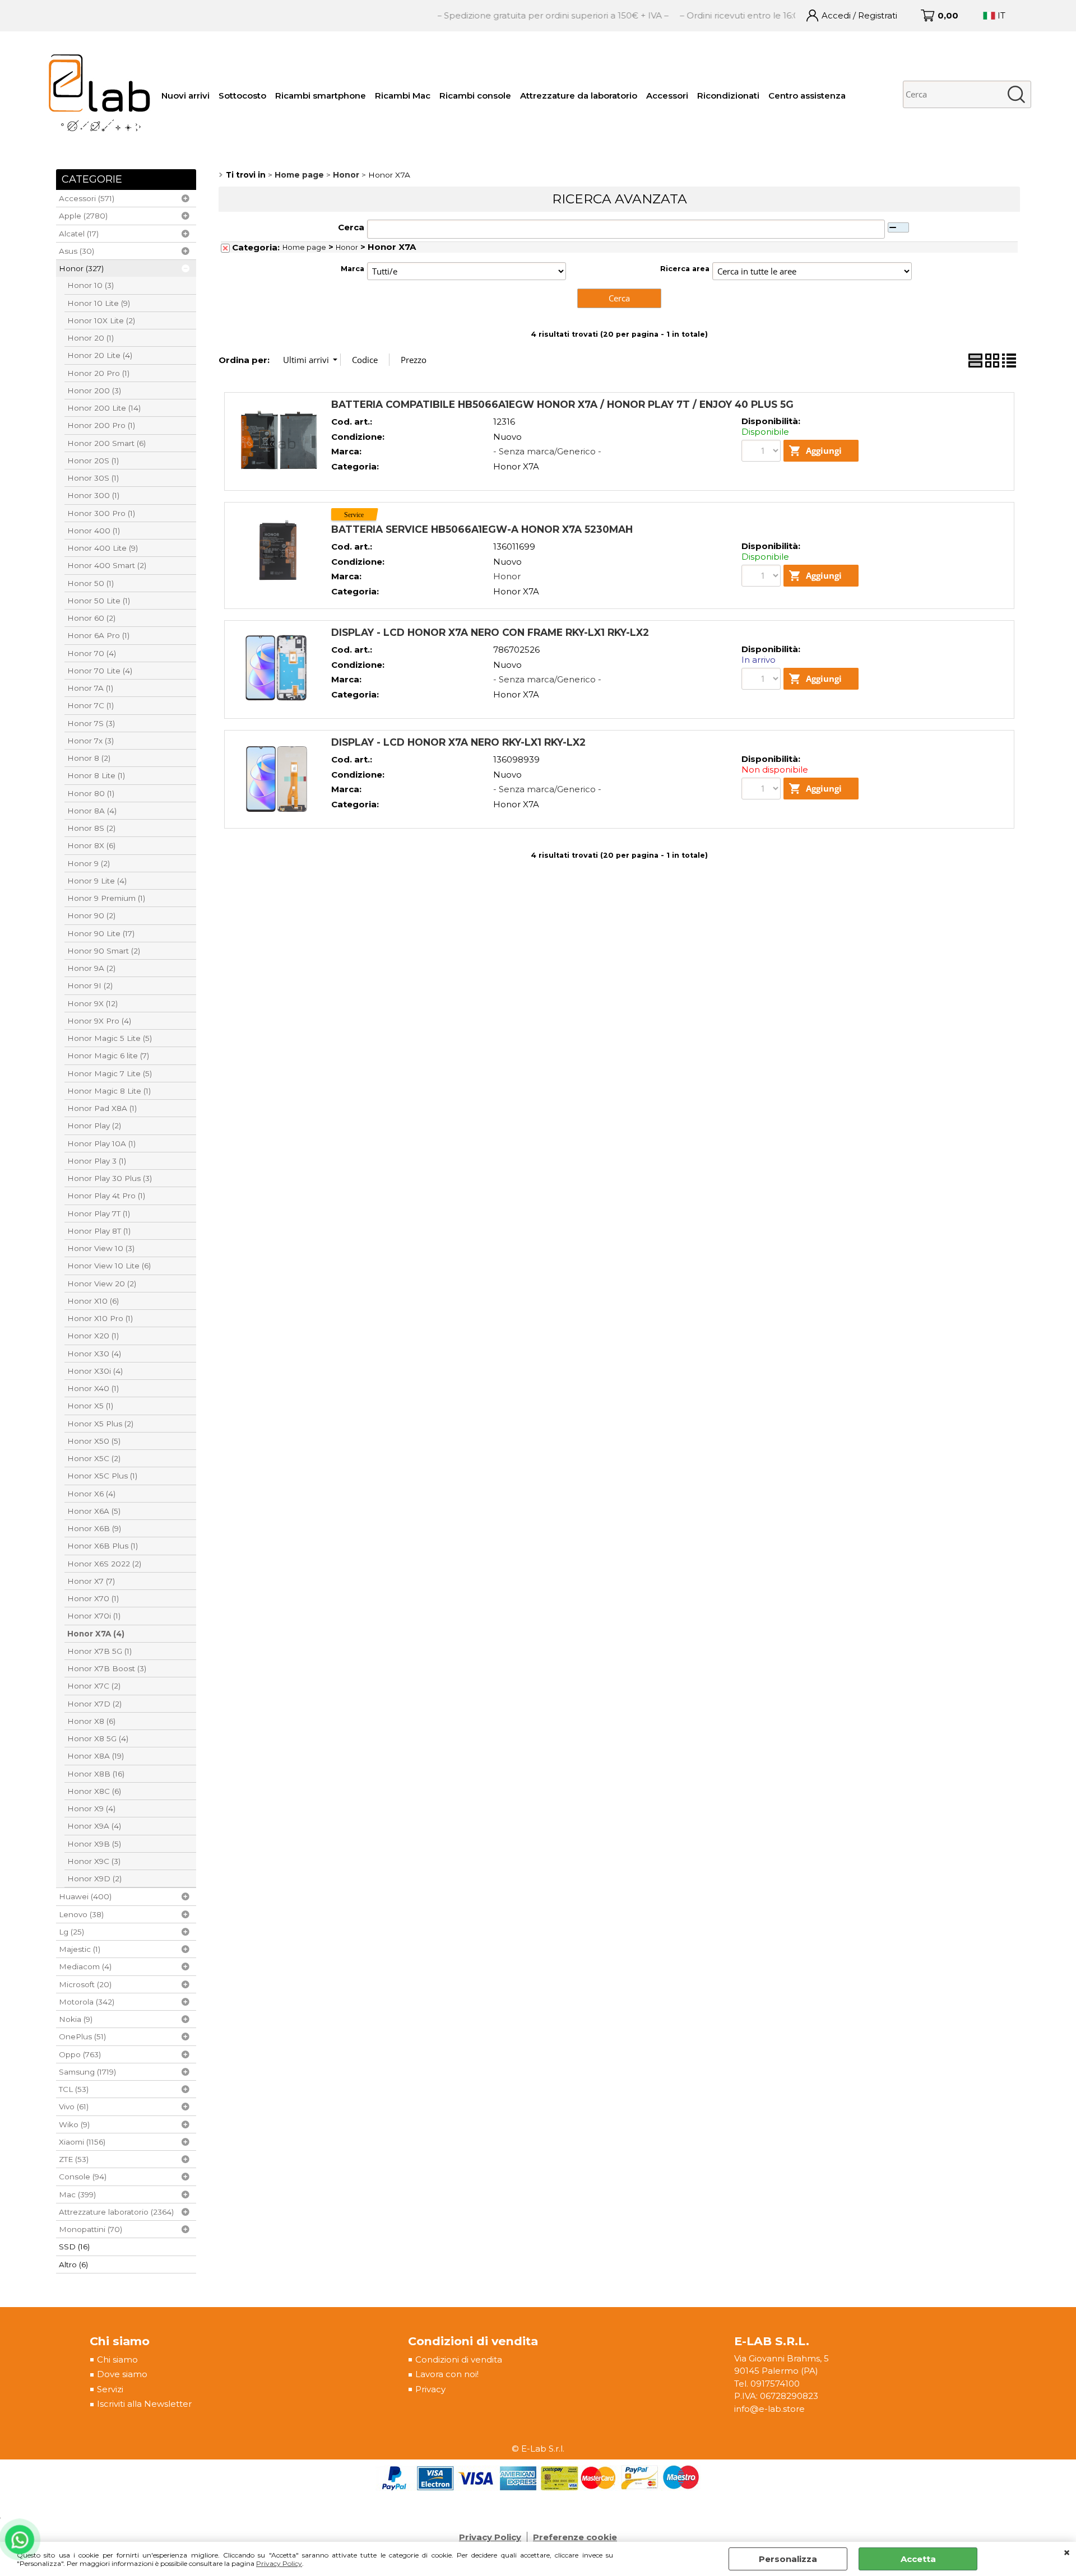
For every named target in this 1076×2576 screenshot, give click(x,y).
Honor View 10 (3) (101, 1248)
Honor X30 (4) (94, 1354)
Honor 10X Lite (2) (101, 320)
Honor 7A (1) (90, 688)
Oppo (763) (80, 2054)
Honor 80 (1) (91, 793)
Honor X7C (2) (94, 1686)
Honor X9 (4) (91, 1808)
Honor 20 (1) (91, 338)
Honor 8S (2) (91, 828)
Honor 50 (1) (91, 583)
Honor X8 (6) (91, 1721)
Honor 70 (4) (92, 653)
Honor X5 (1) (90, 1406)
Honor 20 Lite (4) (100, 355)
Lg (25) (71, 1932)
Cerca (351, 227)
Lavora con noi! (447, 2374)
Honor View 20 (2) (102, 1284)
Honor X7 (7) (91, 1581)
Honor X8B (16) (96, 1774)
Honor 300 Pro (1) (101, 513)
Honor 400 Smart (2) (107, 565)
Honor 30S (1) (93, 478)
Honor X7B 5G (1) (99, 1651)
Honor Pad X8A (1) (102, 1108)
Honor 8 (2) (89, 758)
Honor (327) (81, 268)
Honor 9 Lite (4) (97, 881)
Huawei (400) (85, 1896)
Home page (304, 247)
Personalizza (788, 2559)
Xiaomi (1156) (82, 2142)
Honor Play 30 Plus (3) (110, 1178)
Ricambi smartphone (321, 96)
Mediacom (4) (85, 1966)
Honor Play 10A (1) (101, 1143)
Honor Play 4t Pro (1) (106, 1196)
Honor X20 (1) (93, 1336)
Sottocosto (242, 96)
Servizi (110, 2389)
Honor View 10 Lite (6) (109, 1266)
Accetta (918, 2559)
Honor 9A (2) (91, 968)
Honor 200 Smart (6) (106, 443)
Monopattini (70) (91, 2229)
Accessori (667, 96)
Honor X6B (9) (94, 1528)
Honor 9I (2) (90, 985)
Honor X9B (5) (94, 1844)
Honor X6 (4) (91, 1494)
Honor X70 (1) (93, 1598)
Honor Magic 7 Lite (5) (110, 1073)
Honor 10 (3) (91, 285)
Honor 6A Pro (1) (98, 635)
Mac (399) (77, 2194)
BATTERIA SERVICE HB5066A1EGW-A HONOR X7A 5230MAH (482, 529)
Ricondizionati (728, 96)
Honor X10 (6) (93, 1301)
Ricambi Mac (403, 96)
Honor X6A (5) (94, 1511)
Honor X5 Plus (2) (100, 1424)
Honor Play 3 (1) (97, 1161)
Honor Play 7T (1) (99, 1213)
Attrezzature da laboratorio (579, 96)
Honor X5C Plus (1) (102, 1476)
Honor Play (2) (94, 1126)
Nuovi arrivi (185, 96)
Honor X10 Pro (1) (100, 1318)
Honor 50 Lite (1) (99, 601)
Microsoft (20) (85, 1984)
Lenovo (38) (81, 1914)
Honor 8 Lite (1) (96, 775)
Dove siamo (122, 2374)
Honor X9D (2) (94, 1878)
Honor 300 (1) (93, 495)
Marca (353, 269)
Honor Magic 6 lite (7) (108, 1055)
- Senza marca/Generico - (547, 451)
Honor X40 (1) (93, 1388)
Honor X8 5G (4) (98, 1738)
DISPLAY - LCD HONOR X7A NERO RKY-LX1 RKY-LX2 (458, 742)
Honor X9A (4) (94, 1826)
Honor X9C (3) (94, 1861)
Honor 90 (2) (91, 915)
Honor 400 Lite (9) (103, 548)
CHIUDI (1067, 2553)
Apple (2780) (83, 216)
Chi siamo (117, 2359)
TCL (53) (74, 2089)
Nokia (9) (76, 2019)
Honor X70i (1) (94, 1616)
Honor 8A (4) (92, 811)
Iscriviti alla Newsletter (144, 2404)
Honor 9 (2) (89, 863)
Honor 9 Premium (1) (106, 898)
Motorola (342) (87, 2002)
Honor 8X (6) (91, 845)
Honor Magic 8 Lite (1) (109, 1091)
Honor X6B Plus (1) (103, 1546)
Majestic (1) (80, 1949)
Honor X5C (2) (94, 1458)
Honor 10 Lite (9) (99, 303)
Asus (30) (76, 251)
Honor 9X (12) (92, 1003)
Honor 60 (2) (91, 618)
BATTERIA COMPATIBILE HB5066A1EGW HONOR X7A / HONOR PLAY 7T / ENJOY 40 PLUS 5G (562, 404)
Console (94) (83, 2177)
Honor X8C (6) (94, 1791)
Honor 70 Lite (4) (100, 671)
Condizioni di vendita (459, 2359)
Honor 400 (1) (94, 531)
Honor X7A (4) (96, 1634)
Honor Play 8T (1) (99, 1231)
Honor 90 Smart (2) (104, 951)
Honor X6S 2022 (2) (104, 1564)
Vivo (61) (74, 2107)
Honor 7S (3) (91, 723)
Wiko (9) (74, 2124)
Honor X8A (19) (96, 1756)
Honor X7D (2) (94, 1704)
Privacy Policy (279, 2563)
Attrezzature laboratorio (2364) (116, 2212)
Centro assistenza (807, 96)
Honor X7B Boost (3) (107, 1668)
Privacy (430, 2389)
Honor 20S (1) (93, 461)
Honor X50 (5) (94, 1441)
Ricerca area (685, 269)
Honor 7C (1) (91, 705)
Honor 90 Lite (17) (101, 933)
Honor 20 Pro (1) (98, 373)
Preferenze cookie (575, 2537)
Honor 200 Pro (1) (101, 425)
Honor (347, 247)
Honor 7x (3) (91, 741)
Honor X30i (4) (95, 1371)
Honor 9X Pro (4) (99, 1021)
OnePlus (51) (82, 2036)
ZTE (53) (74, 2159)
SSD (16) (74, 2247)
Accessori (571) (87, 198)
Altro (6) (73, 2265)
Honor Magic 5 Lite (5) (110, 1038)
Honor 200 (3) (94, 390)
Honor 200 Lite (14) (104, 408)
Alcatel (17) (79, 234)
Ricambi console (475, 96)
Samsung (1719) (87, 2072)
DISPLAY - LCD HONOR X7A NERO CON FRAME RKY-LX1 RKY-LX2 (490, 632)
